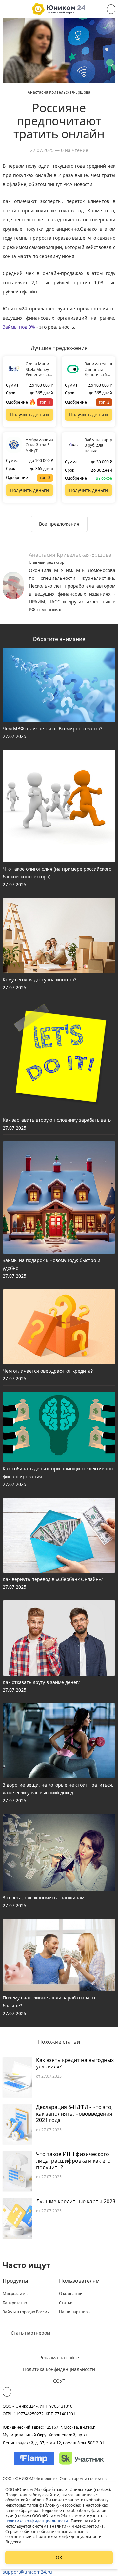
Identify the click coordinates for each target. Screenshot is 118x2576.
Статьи (66, 2303)
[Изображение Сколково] (81, 2458)
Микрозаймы (15, 2294)
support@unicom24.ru (27, 2572)
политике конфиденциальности (37, 2521)
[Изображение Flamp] (34, 2458)
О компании (71, 2294)
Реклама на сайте (59, 2357)
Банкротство (15, 2303)
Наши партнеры (75, 2312)
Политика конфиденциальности (59, 2369)
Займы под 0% (19, 327)
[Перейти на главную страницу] (59, 9)
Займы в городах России (26, 2312)
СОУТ (59, 2381)
